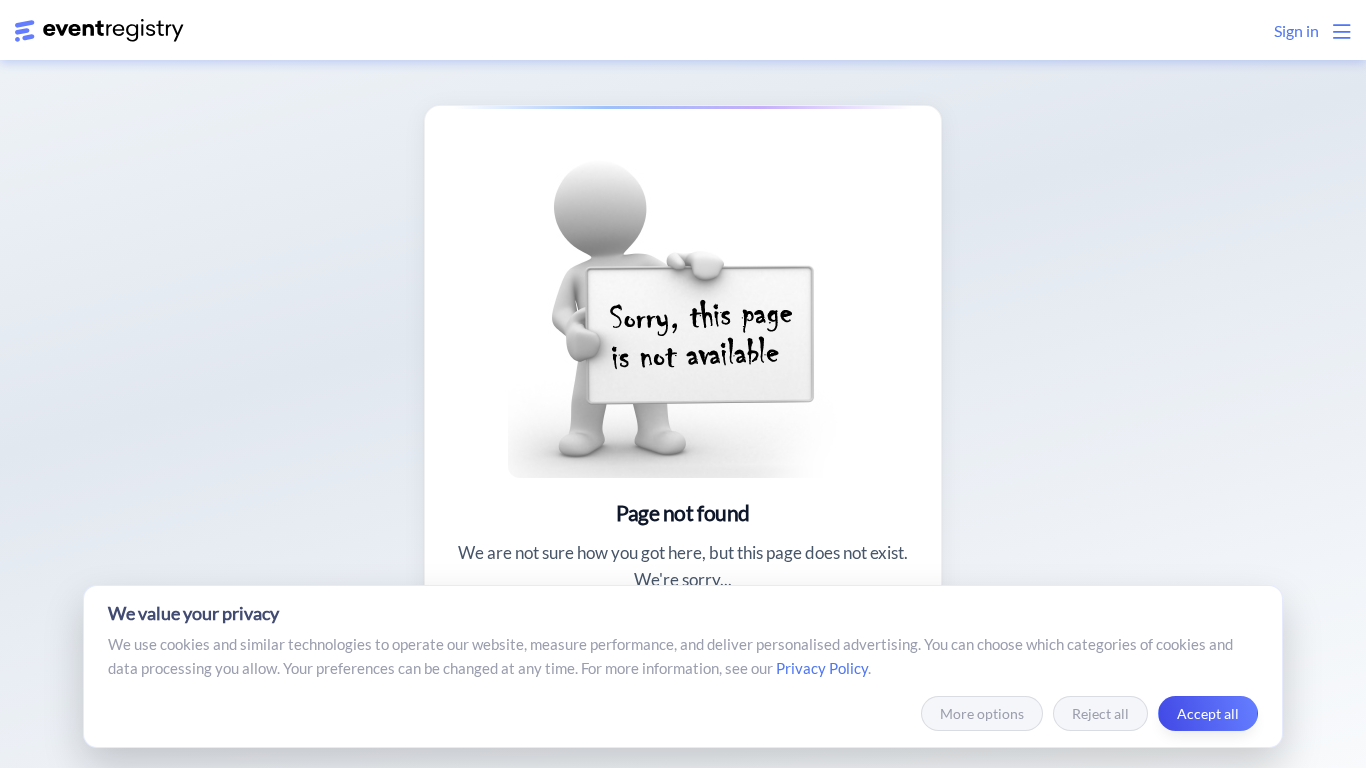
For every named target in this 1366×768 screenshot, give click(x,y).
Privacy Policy (822, 668)
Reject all (1100, 713)
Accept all (1208, 713)
